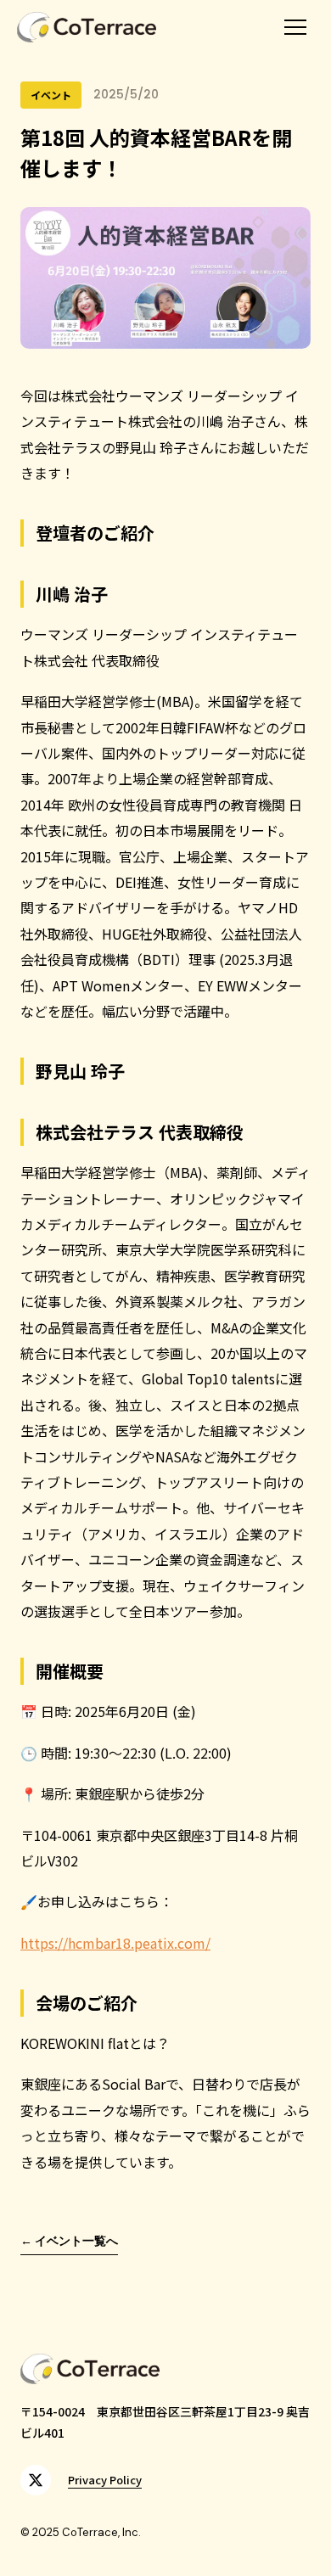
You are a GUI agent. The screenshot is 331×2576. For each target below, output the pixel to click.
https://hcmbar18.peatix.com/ (115, 1943)
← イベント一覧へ (69, 2241)
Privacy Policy (105, 2480)
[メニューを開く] (295, 27)
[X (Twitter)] (36, 2480)
